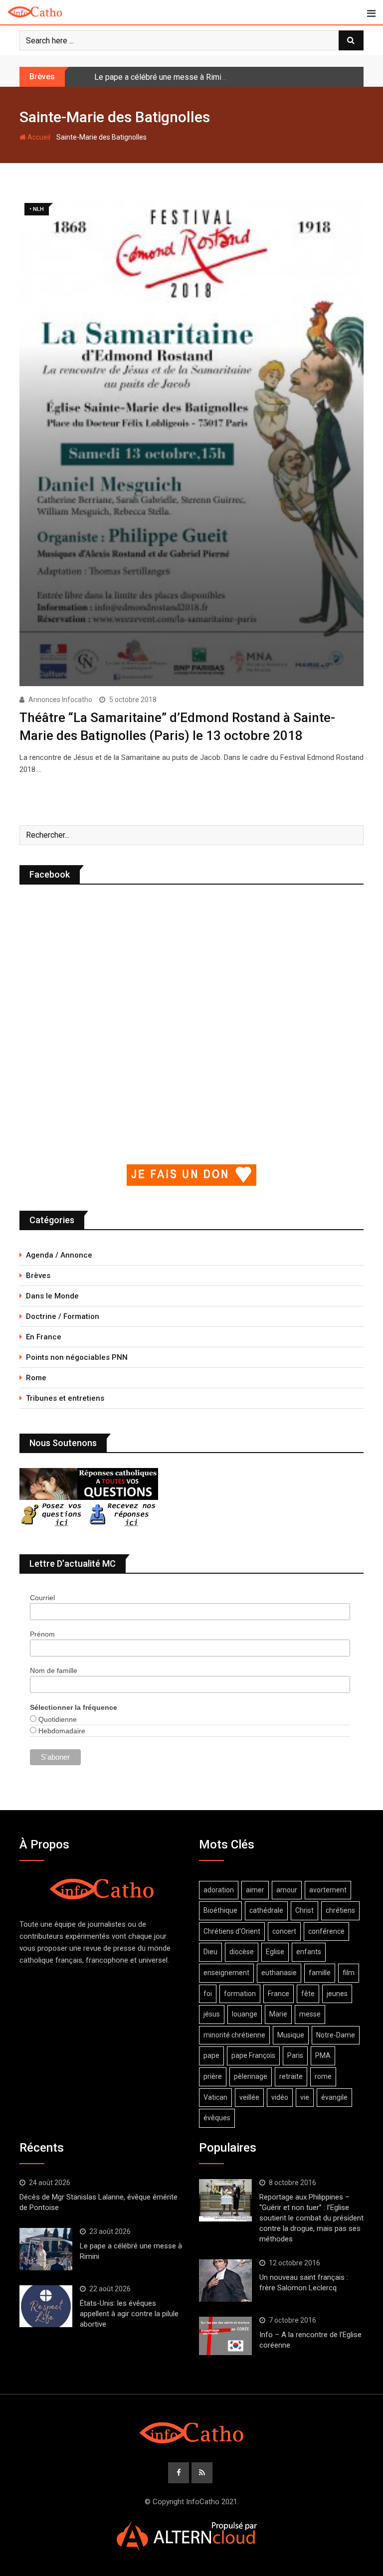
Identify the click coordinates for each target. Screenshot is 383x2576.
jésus (212, 2014)
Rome (36, 1378)
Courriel (42, 1598)
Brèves (38, 1276)
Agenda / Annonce (59, 1255)
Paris (295, 2055)
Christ (304, 1910)
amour (287, 1890)
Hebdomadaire (61, 1731)
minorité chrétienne (234, 2035)
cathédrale (266, 1910)
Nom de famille (54, 1670)
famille (320, 1973)
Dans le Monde (52, 1296)
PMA (323, 2055)
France (279, 1994)
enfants (309, 1952)
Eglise (275, 1952)
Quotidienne (57, 1719)
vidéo (280, 2097)
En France (44, 1337)
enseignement (226, 1973)
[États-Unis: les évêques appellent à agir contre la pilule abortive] (46, 2306)
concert (284, 1931)
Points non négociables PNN (77, 1357)
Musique (291, 2035)
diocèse (242, 1952)
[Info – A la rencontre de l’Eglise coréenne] (225, 2336)
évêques (217, 2118)
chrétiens (340, 1910)
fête (308, 1994)
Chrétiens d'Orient (232, 1931)
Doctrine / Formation (63, 1316)
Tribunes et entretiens (65, 1398)
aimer (255, 1890)
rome (323, 2076)
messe (310, 2014)
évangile (334, 2097)
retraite (291, 2076)
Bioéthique (220, 1910)
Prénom (42, 1634)
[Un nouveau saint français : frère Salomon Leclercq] (225, 2280)
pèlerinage (251, 2076)
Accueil (38, 137)
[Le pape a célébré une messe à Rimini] (46, 2249)
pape (211, 2055)
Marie (278, 2014)
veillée (249, 2097)
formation (240, 1994)
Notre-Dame (336, 2035)
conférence (326, 1931)
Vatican (215, 2097)
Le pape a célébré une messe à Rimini (161, 77)
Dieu (210, 1952)
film (349, 1973)
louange (245, 2014)
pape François (253, 2055)
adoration (219, 1890)
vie (305, 2097)
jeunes (337, 1994)
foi (208, 1994)
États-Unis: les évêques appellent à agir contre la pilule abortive (129, 2314)
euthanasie (279, 1973)
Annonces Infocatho (60, 700)
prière (213, 2076)
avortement (328, 1890)
